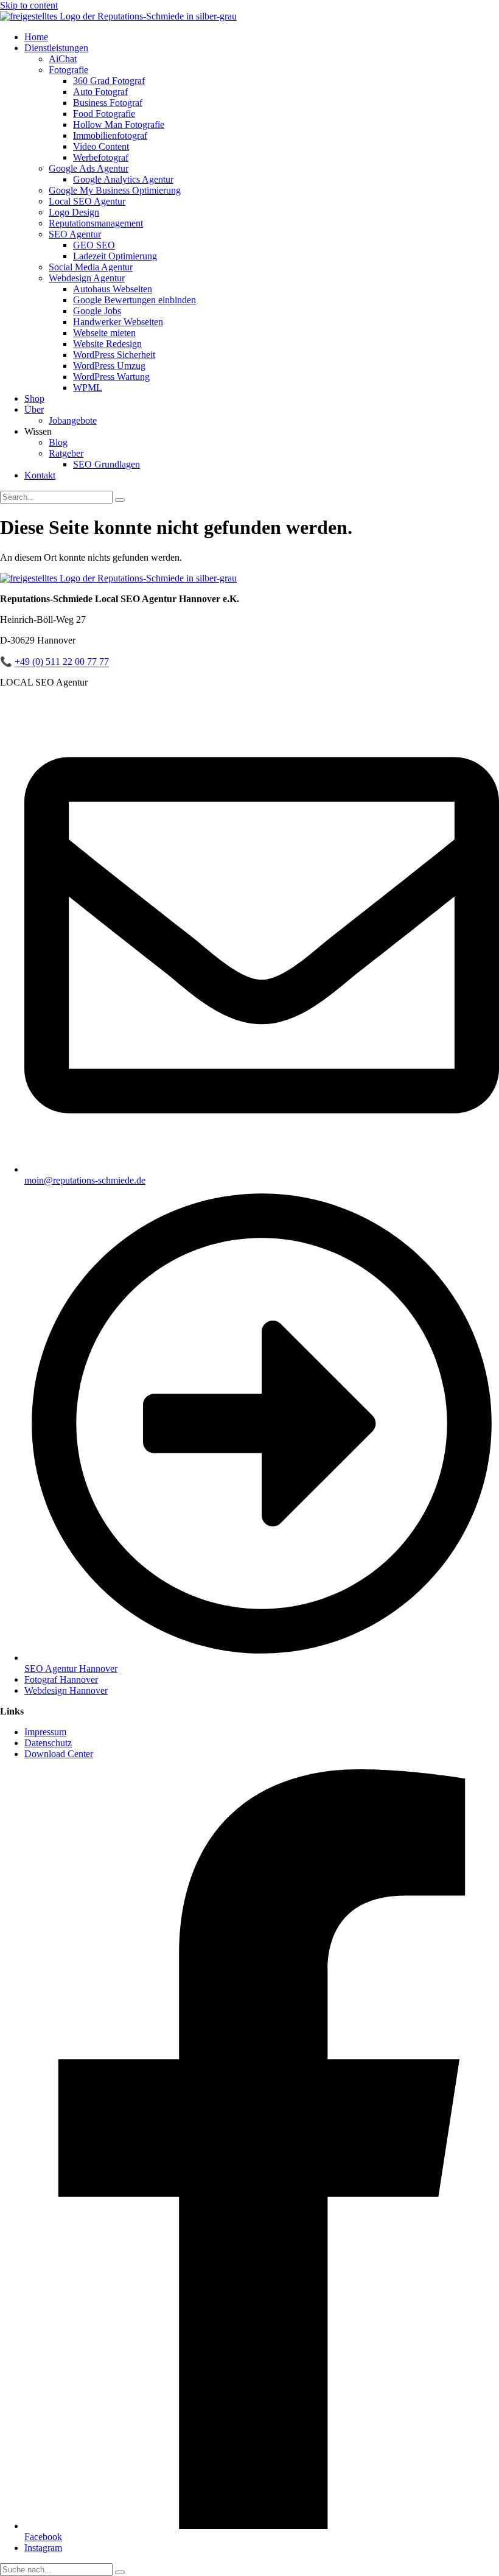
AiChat (63, 59)
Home (36, 37)
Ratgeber (66, 453)
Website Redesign (107, 344)
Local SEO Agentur (87, 201)
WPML (88, 388)
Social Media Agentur (91, 267)
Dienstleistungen (56, 48)
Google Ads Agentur (89, 168)
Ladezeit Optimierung (115, 256)
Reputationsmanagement (96, 223)
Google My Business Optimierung (115, 190)
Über (34, 409)
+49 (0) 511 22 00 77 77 (62, 662)
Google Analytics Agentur (123, 179)
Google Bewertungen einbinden (134, 300)
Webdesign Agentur (87, 278)
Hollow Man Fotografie (119, 125)
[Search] (120, 500)
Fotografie (68, 70)
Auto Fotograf (100, 92)
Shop (34, 398)
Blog (58, 442)
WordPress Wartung (111, 377)
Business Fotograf (108, 103)
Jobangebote (73, 420)
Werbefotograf (101, 157)
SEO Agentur (75, 234)
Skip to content (29, 5)
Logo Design (74, 212)
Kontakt (40, 475)
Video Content (101, 146)
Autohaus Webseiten (113, 289)
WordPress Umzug (109, 366)
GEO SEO (94, 245)
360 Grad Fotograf (109, 81)
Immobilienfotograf (110, 135)
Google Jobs (97, 311)
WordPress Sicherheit (114, 355)
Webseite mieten (104, 333)
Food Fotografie (104, 114)
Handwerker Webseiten (118, 322)
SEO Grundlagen (106, 464)
